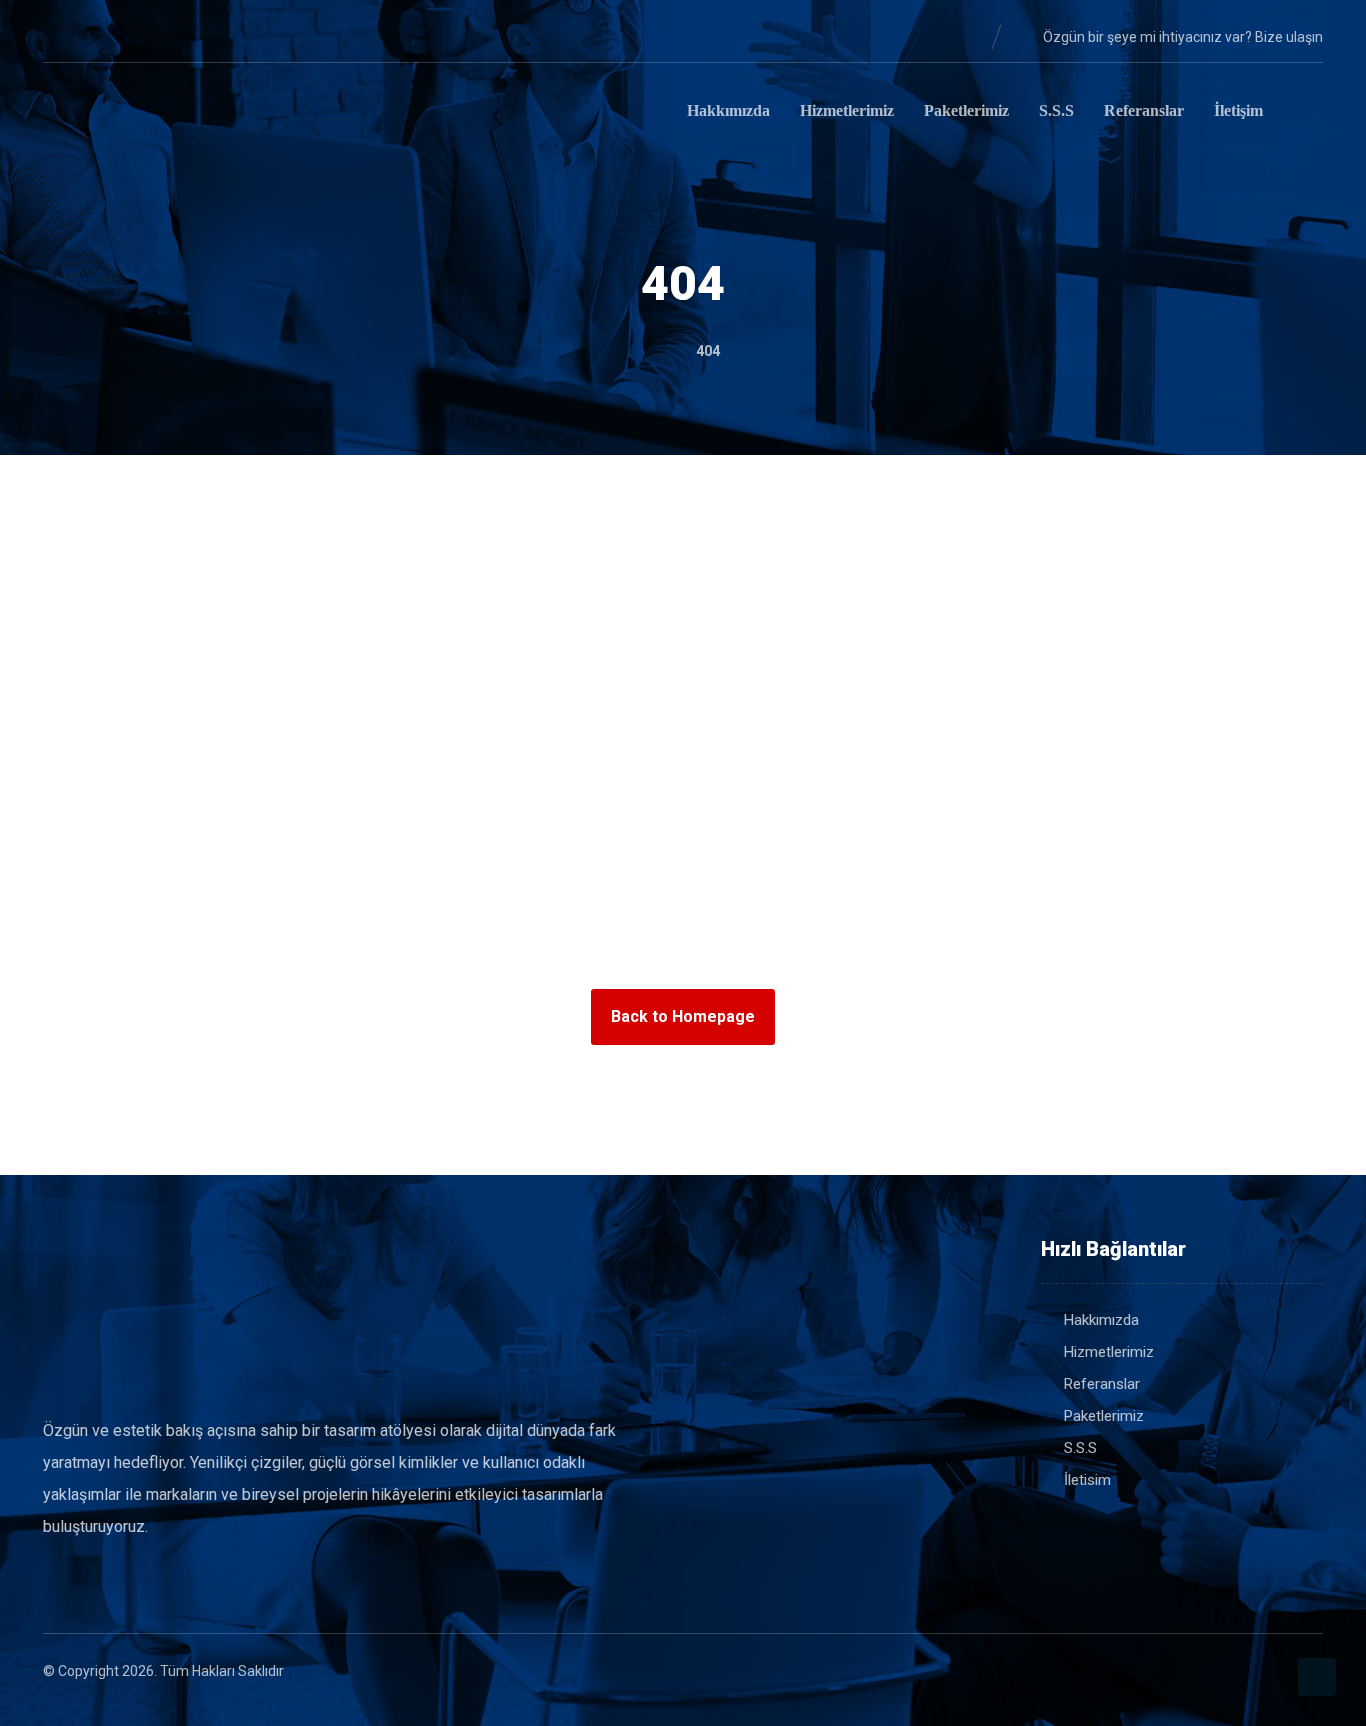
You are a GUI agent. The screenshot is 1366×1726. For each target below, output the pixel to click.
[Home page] (652, 351)
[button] (59, 36)
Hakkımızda (1101, 1320)
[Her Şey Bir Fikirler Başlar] (143, 114)
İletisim (1087, 1480)
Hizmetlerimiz (1109, 1352)
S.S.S (1080, 1448)
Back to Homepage (683, 1016)
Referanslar (1102, 1384)
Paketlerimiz (1104, 1416)
